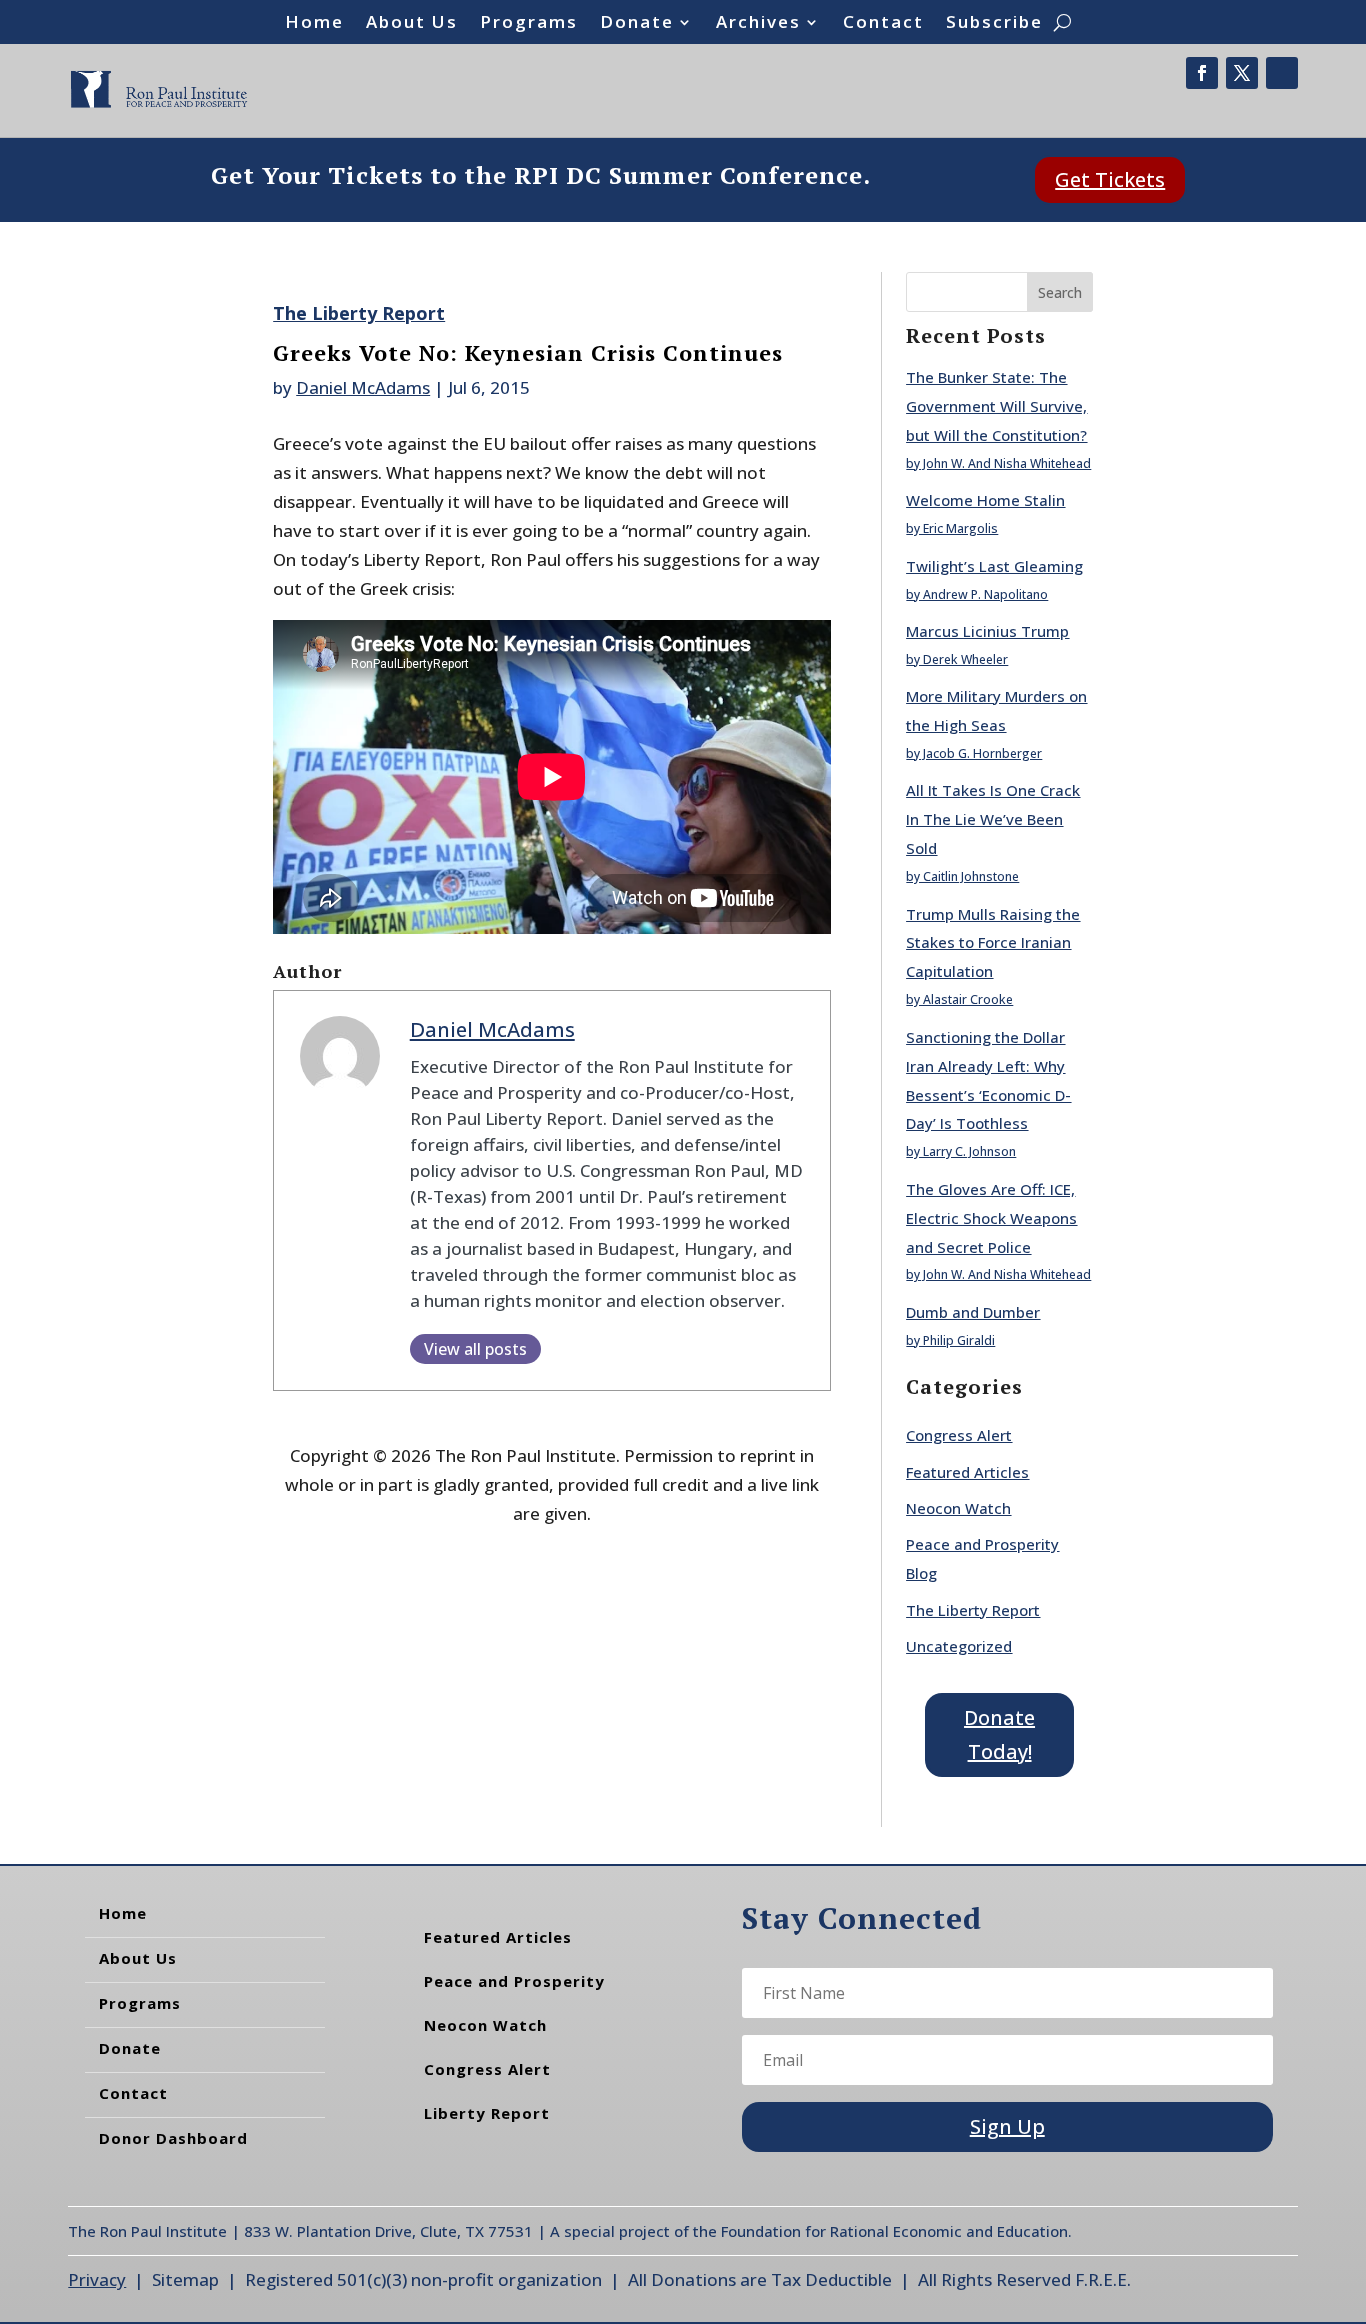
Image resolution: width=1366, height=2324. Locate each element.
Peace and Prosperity (514, 1981)
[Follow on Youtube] (1282, 73)
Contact (883, 24)
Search (1060, 292)
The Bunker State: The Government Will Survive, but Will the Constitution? (996, 406)
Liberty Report (487, 2113)
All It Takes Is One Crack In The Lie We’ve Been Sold (993, 819)
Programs (529, 24)
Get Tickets (1110, 179)
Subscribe (994, 24)
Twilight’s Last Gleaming (994, 566)
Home (314, 24)
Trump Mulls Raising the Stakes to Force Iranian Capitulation (993, 943)
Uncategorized (959, 1646)
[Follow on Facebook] (1202, 73)
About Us (412, 24)
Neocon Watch (958, 1508)
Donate (637, 24)
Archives (758, 24)
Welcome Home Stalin (985, 500)
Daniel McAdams (363, 387)
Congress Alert (959, 1435)
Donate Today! (999, 1734)
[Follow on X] (1242, 73)
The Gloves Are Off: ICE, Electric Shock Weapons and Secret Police (991, 1218)
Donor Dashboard (173, 2138)
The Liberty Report (359, 313)
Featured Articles (967, 1472)
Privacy (97, 2279)
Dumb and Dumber (973, 1312)
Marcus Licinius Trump (987, 631)
